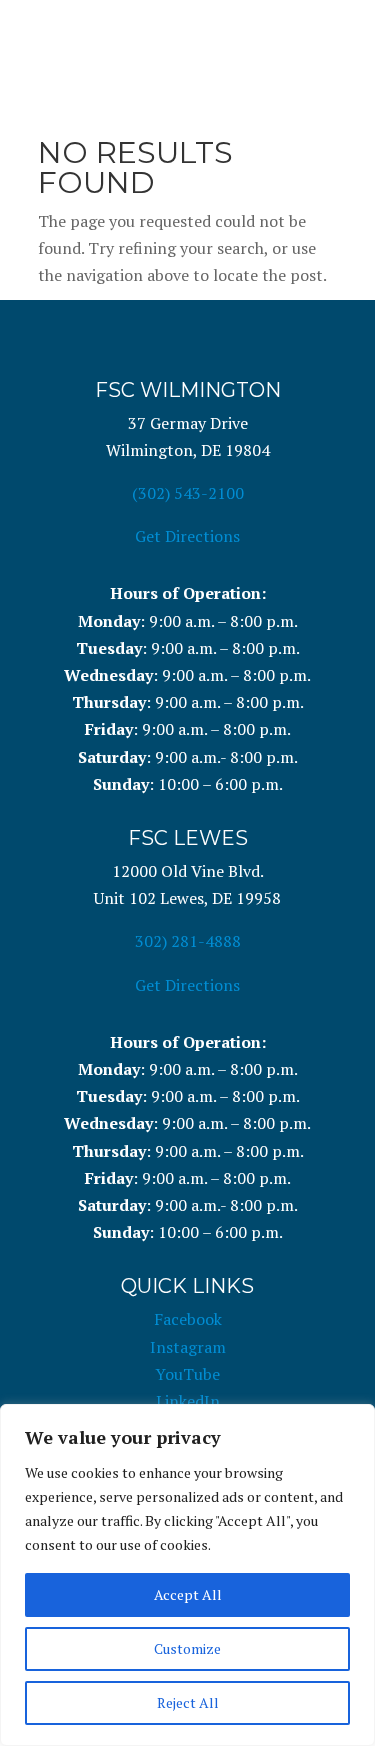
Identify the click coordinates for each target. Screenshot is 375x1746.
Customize (187, 1648)
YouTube (187, 1374)
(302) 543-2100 (188, 493)
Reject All (188, 1702)
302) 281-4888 (188, 941)
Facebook (188, 1319)
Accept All (188, 1594)
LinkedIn (188, 1401)
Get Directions (187, 536)
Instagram (188, 1347)
